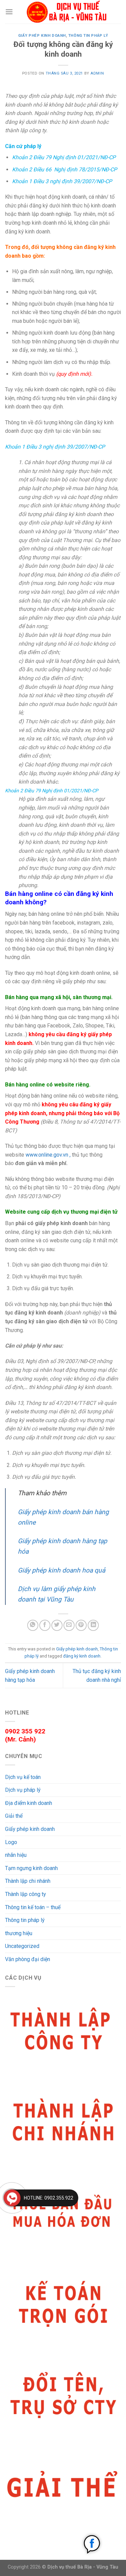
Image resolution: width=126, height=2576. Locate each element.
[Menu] (9, 12)
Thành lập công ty (26, 1894)
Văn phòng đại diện (28, 1959)
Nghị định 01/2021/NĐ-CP (84, 157)
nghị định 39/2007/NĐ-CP (81, 181)
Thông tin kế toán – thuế (33, 1907)
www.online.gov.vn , (48, 1155)
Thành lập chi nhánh (28, 1881)
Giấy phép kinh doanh (42, 36)
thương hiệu (19, 1933)
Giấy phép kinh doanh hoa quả (61, 1570)
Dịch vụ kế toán (23, 1777)
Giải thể (14, 1816)
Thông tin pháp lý (88, 36)
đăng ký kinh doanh (82, 1656)
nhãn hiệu (16, 1855)
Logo (11, 1842)
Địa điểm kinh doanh (29, 1803)
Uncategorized (22, 1946)
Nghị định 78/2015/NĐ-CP (85, 169)
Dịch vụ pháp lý (23, 1790)
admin (97, 73)
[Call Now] (12, 2198)
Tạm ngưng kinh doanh (31, 1868)
